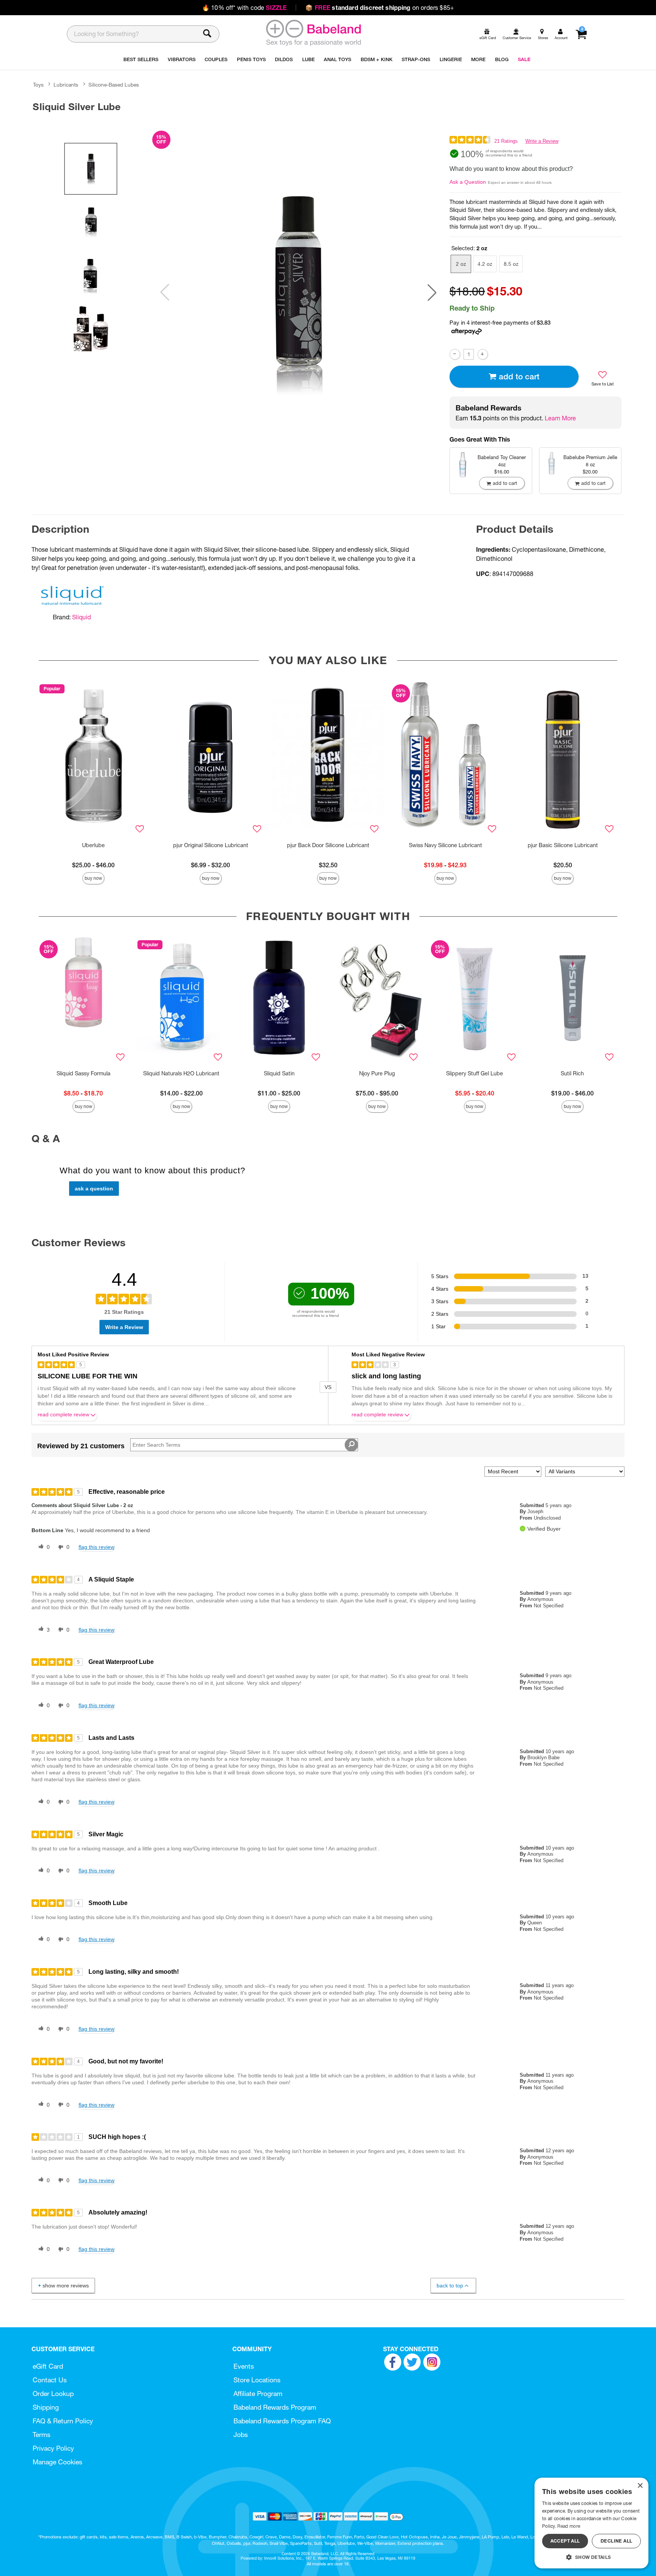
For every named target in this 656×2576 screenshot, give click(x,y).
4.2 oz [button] (485, 264)
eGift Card (48, 2366)
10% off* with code (244, 8)
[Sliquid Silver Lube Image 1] (298, 293)
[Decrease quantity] (455, 354)
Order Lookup (53, 2394)
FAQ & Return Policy (63, 2421)
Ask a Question (468, 182)
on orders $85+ (380, 8)
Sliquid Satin (279, 1073)
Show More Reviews (66, 2286)
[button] (432, 292)
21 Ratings (506, 141)
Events (244, 2366)
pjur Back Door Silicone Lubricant (328, 845)
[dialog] (591, 2523)
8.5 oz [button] (511, 264)
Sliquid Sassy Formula (84, 1073)
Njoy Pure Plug (377, 1073)
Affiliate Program (258, 2394)
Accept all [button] (565, 2541)
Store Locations (257, 2380)
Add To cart (519, 376)
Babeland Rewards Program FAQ (282, 2421)
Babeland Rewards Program (275, 2407)
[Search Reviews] (351, 1445)
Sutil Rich (572, 1073)
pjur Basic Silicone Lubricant (563, 845)
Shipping (46, 2407)
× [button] (640, 2486)
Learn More (560, 418)
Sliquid (81, 617)
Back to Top (450, 2286)
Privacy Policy (53, 2448)
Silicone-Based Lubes (114, 85)
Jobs (241, 2435)
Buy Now (93, 878)
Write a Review (542, 141)
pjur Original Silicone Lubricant (211, 845)
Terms (42, 2435)
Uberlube (93, 845)
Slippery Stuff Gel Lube (475, 1073)
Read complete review (63, 1415)
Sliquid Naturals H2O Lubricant (181, 1073)
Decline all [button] (616, 2541)
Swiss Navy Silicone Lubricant (445, 845)
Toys (38, 85)
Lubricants (66, 85)
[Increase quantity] (483, 354)
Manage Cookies (58, 2462)
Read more (569, 2526)
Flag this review (96, 1547)
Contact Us (50, 2380)
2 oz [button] (461, 264)
